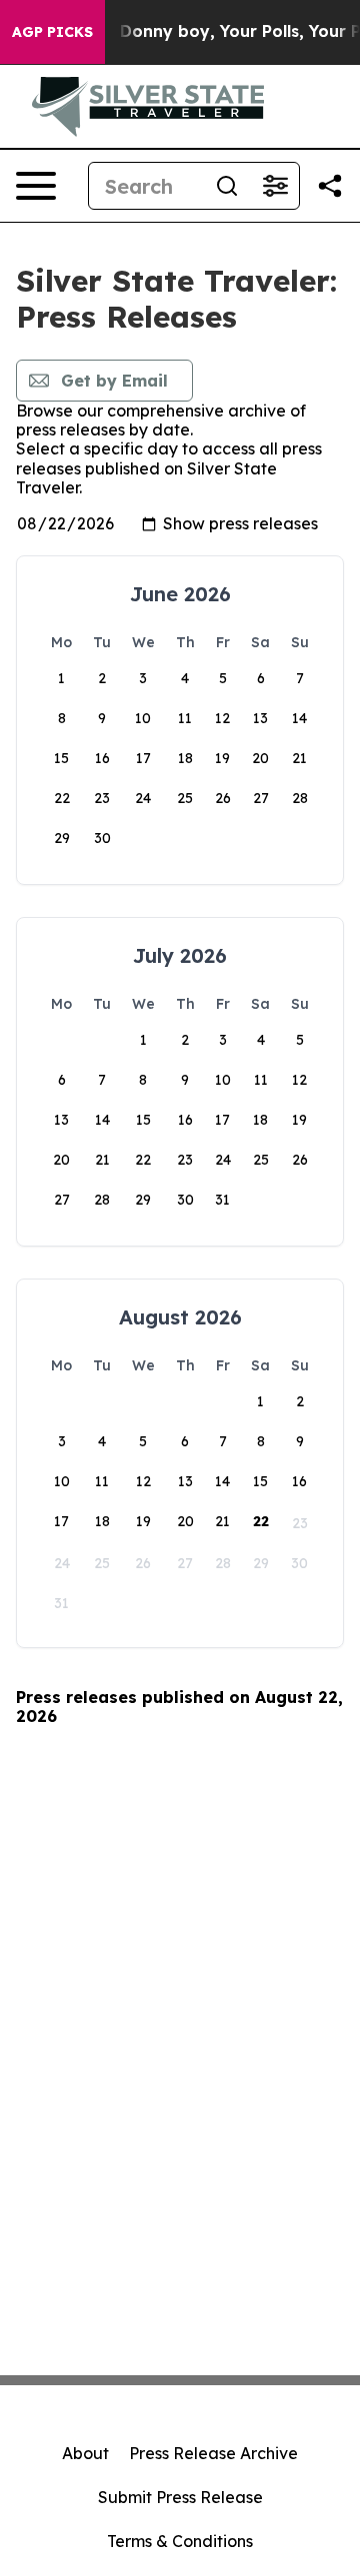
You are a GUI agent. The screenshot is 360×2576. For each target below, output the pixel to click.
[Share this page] (330, 186)
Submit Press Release (180, 2497)
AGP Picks (52, 32)
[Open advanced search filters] (275, 186)
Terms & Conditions (180, 2541)
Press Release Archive (213, 2453)
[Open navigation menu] (36, 186)
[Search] (227, 186)
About (85, 2453)
